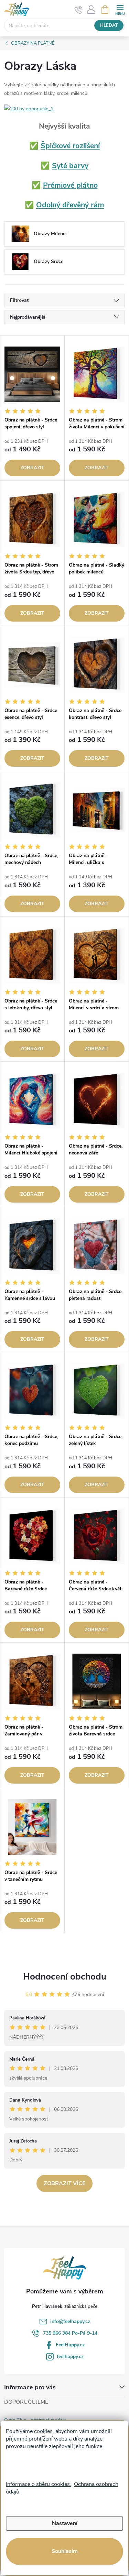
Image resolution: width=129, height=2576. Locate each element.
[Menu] (120, 9)
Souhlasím (65, 2551)
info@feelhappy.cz (70, 2321)
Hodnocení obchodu (65, 1977)
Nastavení (65, 2523)
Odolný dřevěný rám (70, 205)
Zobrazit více (64, 2183)
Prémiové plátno (70, 185)
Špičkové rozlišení (70, 146)
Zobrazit (32, 468)
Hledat (109, 25)
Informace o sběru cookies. (39, 2484)
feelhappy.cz (70, 2356)
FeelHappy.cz (70, 2345)
